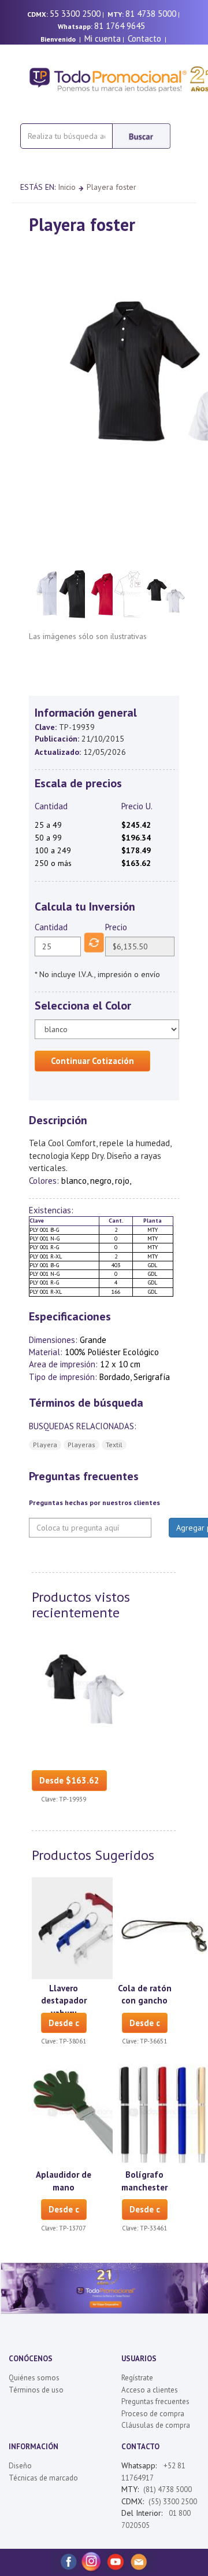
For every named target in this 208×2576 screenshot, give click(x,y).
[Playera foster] (83, 1685)
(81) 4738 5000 (168, 2489)
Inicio (67, 187)
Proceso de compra (153, 2414)
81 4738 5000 (151, 14)
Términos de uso (36, 2390)
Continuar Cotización (92, 1061)
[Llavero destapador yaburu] (83, 1927)
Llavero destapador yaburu (64, 2001)
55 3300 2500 (75, 14)
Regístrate (137, 2378)
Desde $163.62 (69, 1780)
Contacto (144, 38)
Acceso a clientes (150, 2390)
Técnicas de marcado (43, 2478)
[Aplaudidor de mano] (83, 2114)
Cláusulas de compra (156, 2425)
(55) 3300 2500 (173, 2502)
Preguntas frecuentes (155, 2401)
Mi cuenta (103, 38)
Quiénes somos (34, 2378)
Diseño (20, 2466)
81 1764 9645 (120, 26)
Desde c (64, 2023)
